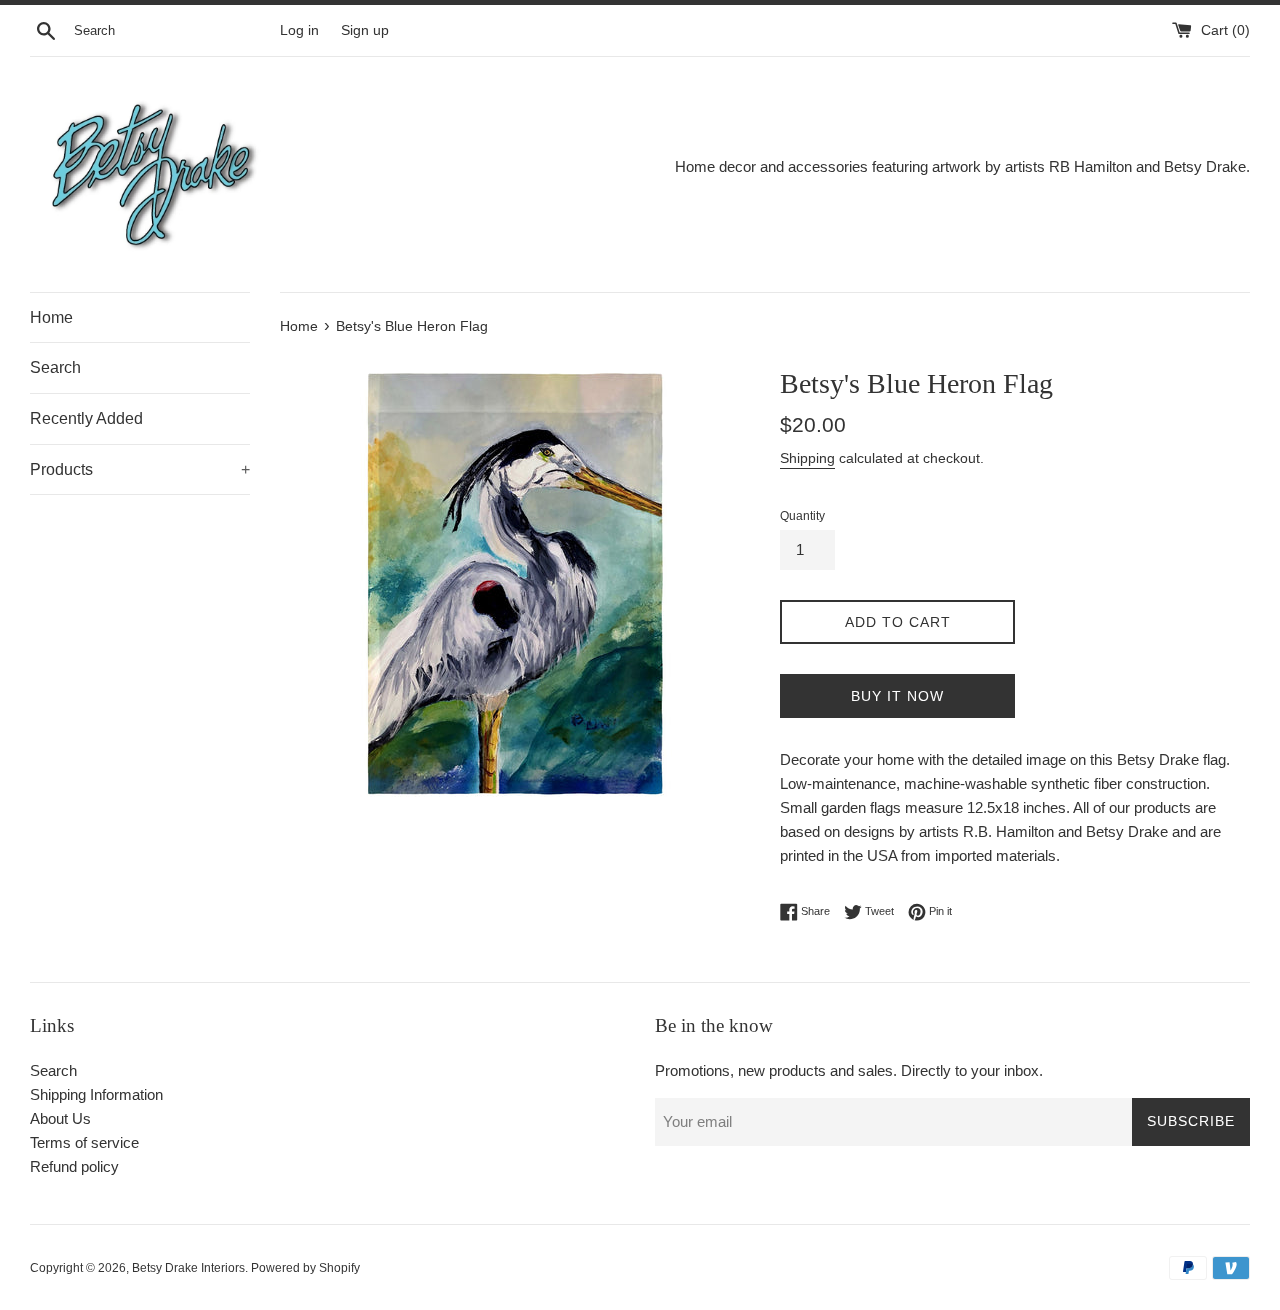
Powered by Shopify (305, 1268)
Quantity (802, 516)
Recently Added (86, 418)
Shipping (807, 458)
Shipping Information (96, 1094)
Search (55, 367)
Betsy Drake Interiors (188, 1268)
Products (140, 469)
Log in (299, 30)
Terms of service (84, 1142)
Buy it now (897, 696)
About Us (60, 1118)
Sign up (365, 30)
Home (51, 317)
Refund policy (74, 1166)
